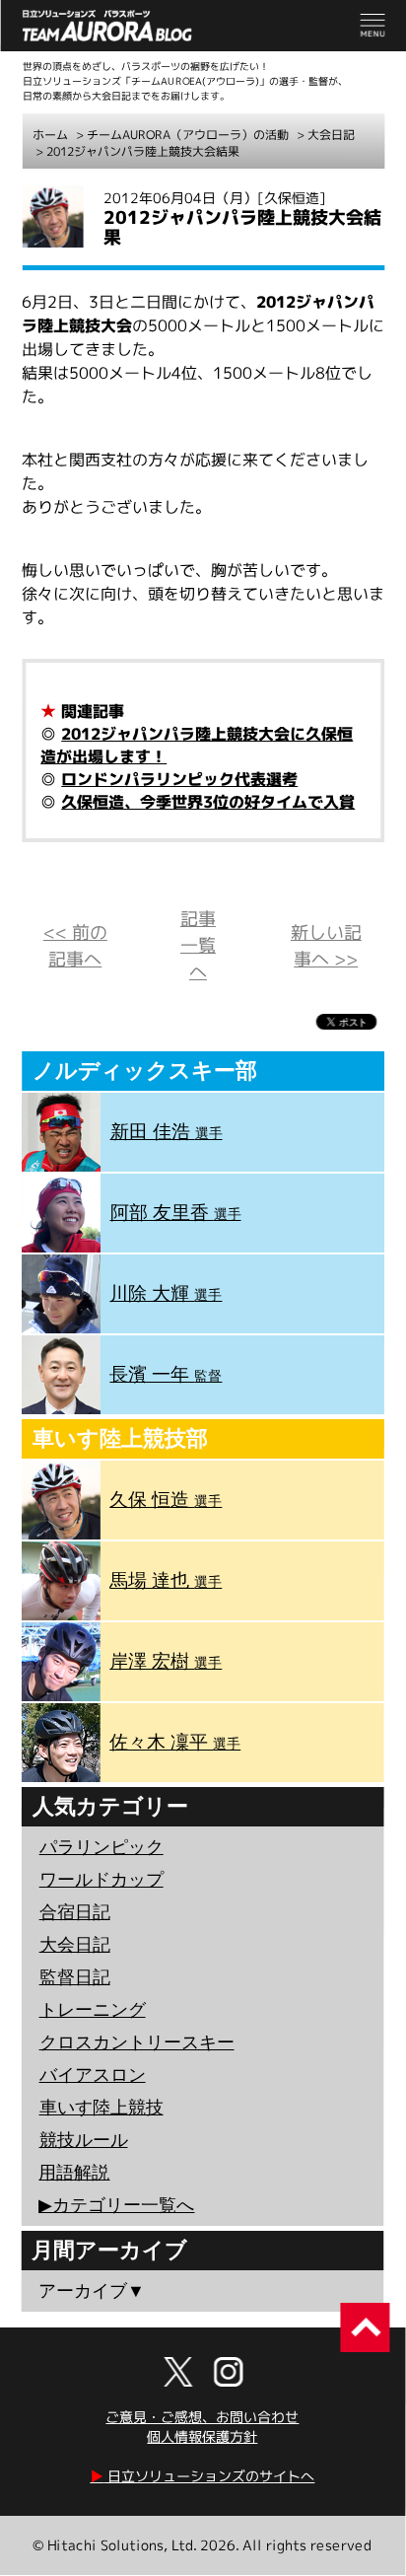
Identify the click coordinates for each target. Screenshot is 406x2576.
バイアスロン (93, 2075)
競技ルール (84, 2140)
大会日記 (331, 135)
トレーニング (93, 2010)
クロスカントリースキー (137, 2042)
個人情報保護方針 (202, 2436)
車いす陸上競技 (101, 2108)
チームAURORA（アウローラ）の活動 (188, 135)
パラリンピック (101, 1847)
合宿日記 (75, 1912)
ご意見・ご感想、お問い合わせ (202, 2417)
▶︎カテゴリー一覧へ (116, 2205)
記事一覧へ (198, 945)
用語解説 (74, 2173)
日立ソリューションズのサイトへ (202, 2476)
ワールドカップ (101, 1880)
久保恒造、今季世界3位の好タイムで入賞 (208, 802)
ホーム (50, 135)
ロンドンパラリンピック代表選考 (179, 779)
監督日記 (75, 1977)
